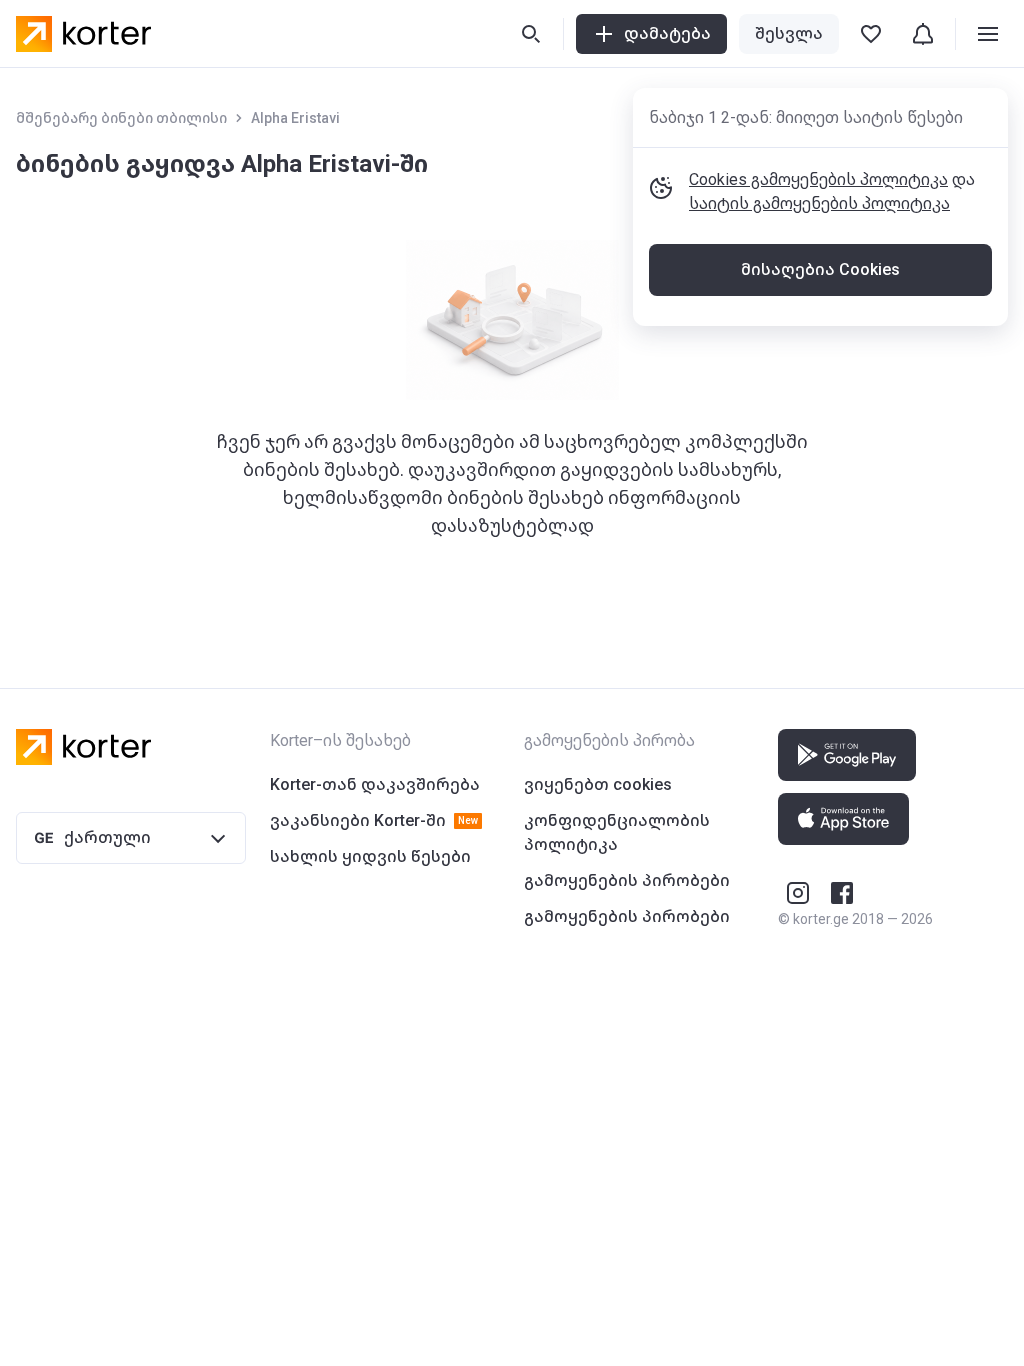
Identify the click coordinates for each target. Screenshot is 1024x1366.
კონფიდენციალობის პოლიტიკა (617, 832)
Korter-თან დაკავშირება (375, 784)
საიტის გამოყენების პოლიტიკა (819, 203)
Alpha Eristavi (295, 118)
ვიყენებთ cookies (598, 784)
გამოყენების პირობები (627, 880)
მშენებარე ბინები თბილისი (121, 118)
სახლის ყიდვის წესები (370, 856)
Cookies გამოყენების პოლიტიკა (818, 179)
